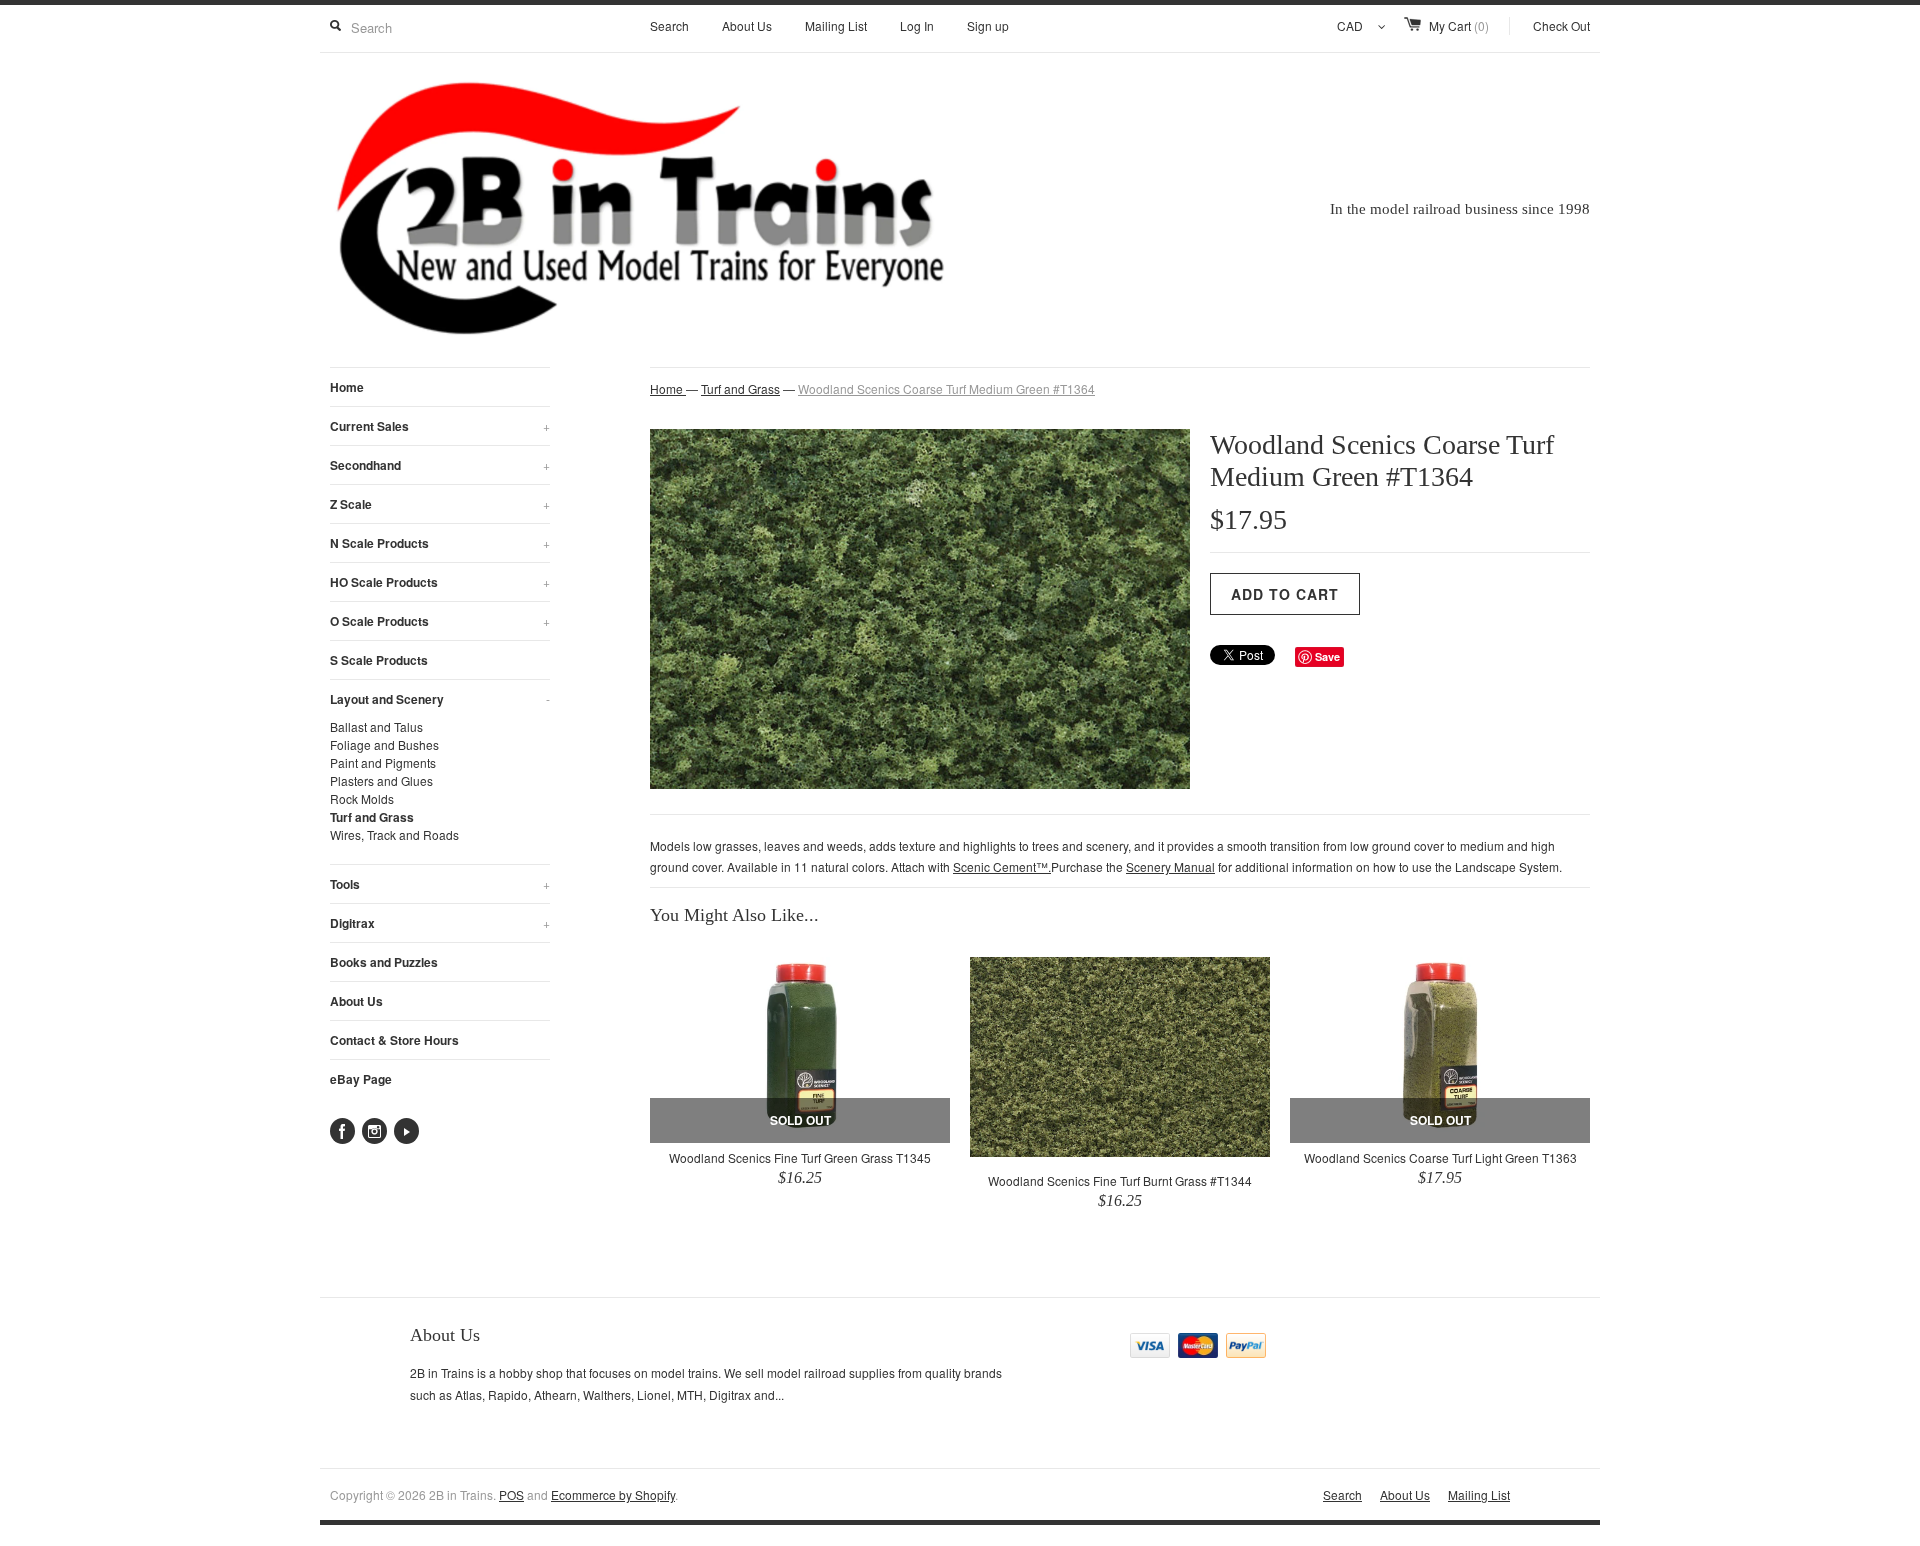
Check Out (1561, 25)
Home (347, 387)
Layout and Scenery (440, 699)
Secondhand (440, 465)
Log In (917, 25)
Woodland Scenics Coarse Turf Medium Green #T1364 (946, 388)
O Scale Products (440, 621)
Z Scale (440, 504)
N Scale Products (440, 543)
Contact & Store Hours (394, 1040)
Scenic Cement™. (1002, 866)
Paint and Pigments (383, 762)
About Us (747, 25)
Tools (440, 884)
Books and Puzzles (384, 962)
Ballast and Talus (376, 726)
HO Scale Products (440, 582)
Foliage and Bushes (384, 744)
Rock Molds (362, 798)
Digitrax (440, 923)
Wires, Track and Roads (394, 834)
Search (669, 25)
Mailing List (836, 25)
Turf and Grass (372, 817)
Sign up (988, 25)
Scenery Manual (1170, 866)
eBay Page (361, 1079)
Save (1327, 656)
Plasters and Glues (381, 780)
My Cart (1459, 25)
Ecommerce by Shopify (613, 1494)
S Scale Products (379, 660)
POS (511, 1494)
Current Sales (440, 426)
